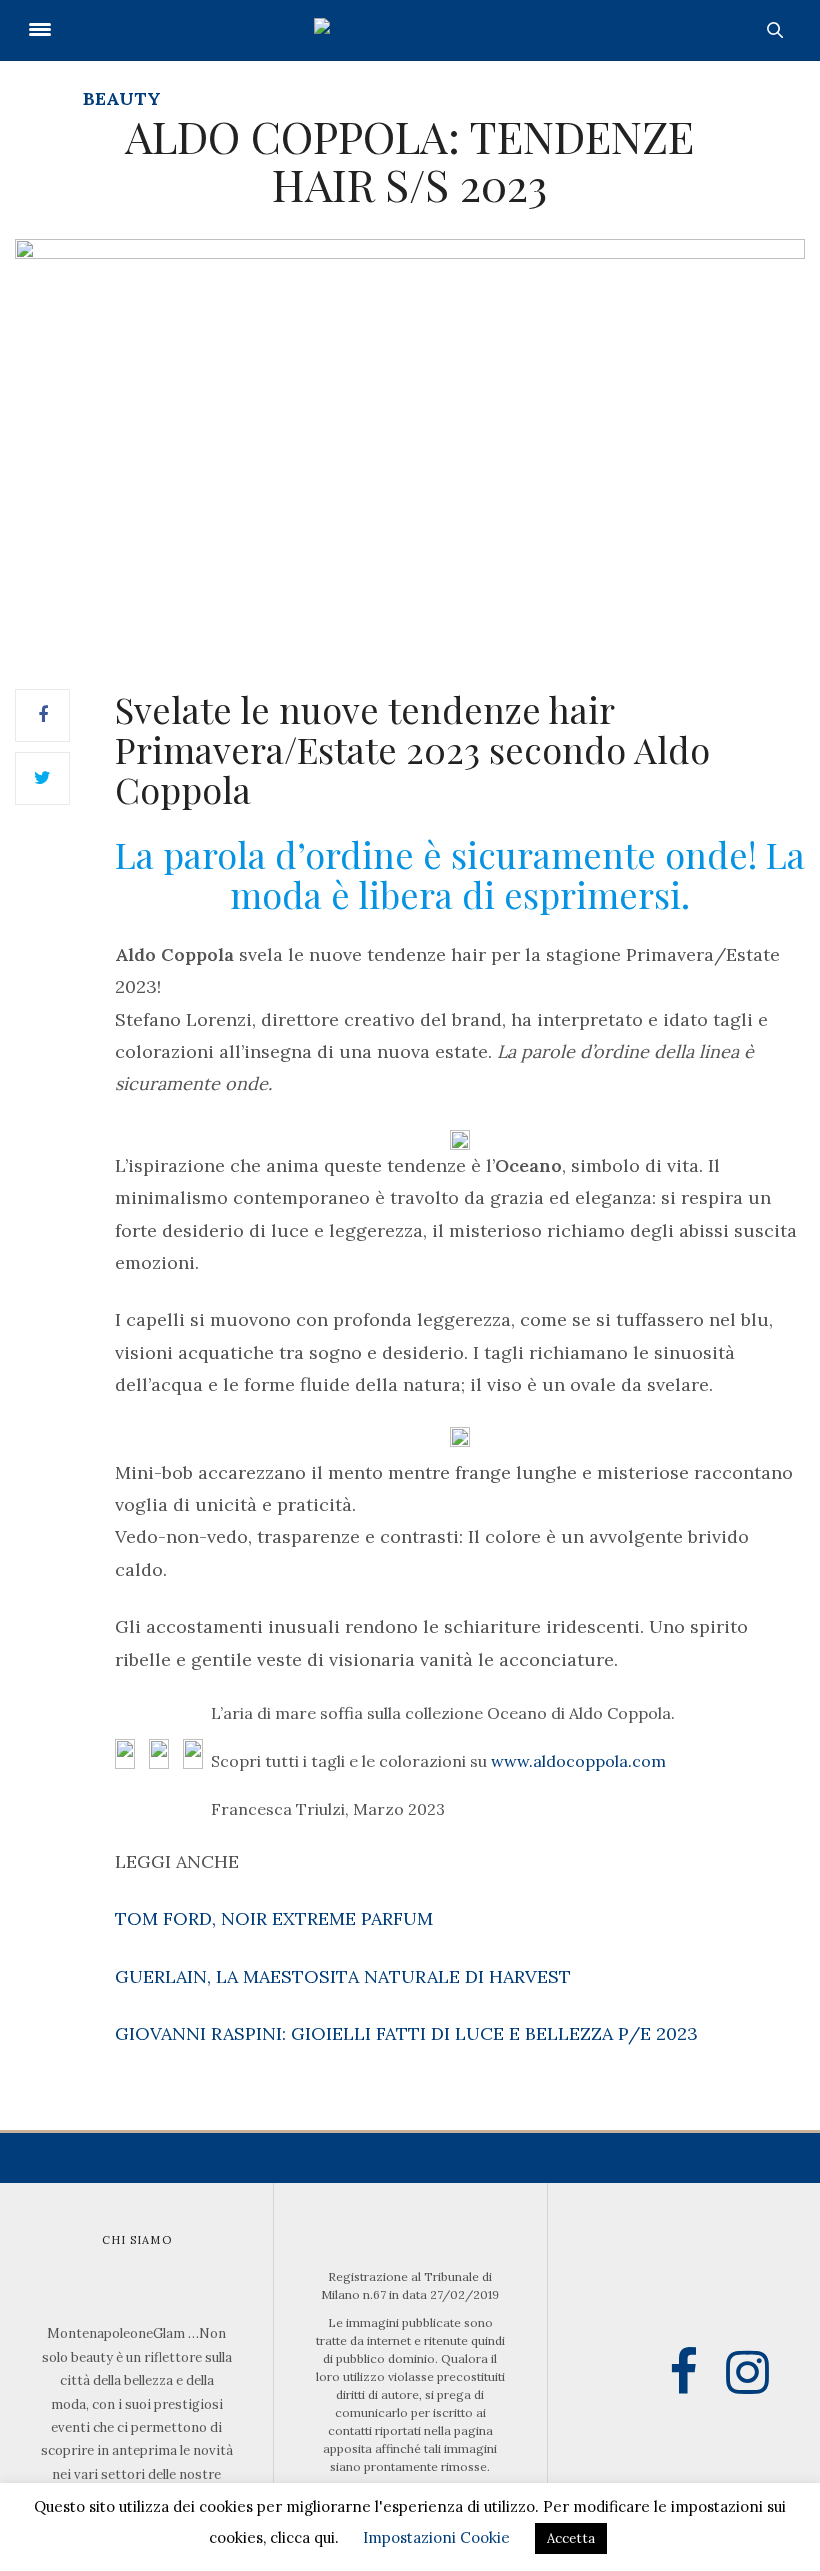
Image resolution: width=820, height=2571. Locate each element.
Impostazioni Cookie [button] (436, 2537)
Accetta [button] (571, 2538)
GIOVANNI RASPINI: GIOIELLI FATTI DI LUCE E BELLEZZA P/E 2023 (406, 2033)
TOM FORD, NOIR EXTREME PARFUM (274, 1918)
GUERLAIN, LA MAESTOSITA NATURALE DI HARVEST (343, 1976)
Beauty (122, 98)
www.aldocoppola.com (578, 1761)
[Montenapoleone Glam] (410, 30)
